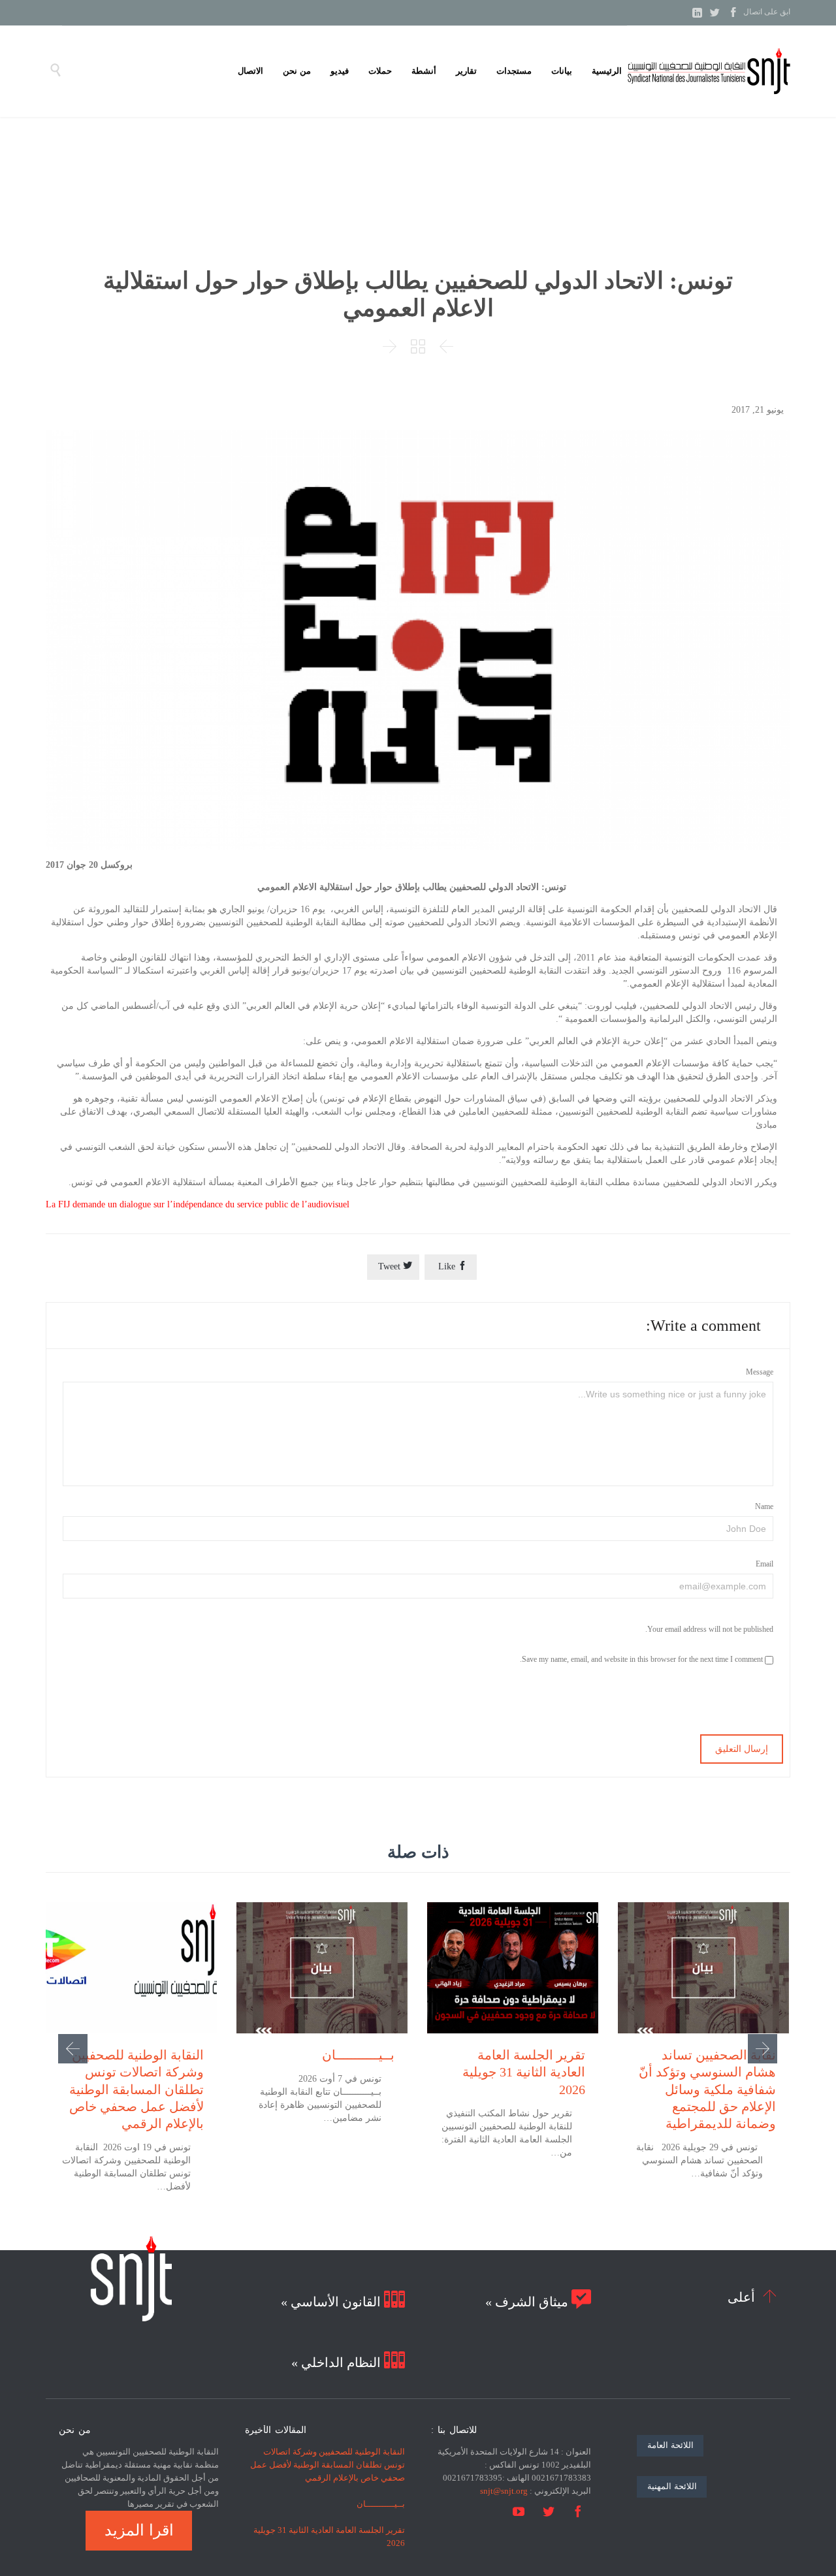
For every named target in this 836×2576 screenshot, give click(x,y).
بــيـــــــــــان (358, 2055)
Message (760, 1372)
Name (764, 1506)
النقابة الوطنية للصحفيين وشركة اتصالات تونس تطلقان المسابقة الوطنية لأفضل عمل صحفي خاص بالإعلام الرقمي (137, 2089)
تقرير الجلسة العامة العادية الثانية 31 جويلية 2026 (524, 2072)
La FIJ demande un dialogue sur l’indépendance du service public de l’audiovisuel (198, 1204)
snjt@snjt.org (504, 2491)
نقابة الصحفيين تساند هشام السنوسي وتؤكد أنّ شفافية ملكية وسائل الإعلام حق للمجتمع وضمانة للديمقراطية (707, 2089)
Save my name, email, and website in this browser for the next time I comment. (642, 1659)
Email (764, 1564)
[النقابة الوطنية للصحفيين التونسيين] (709, 71)
